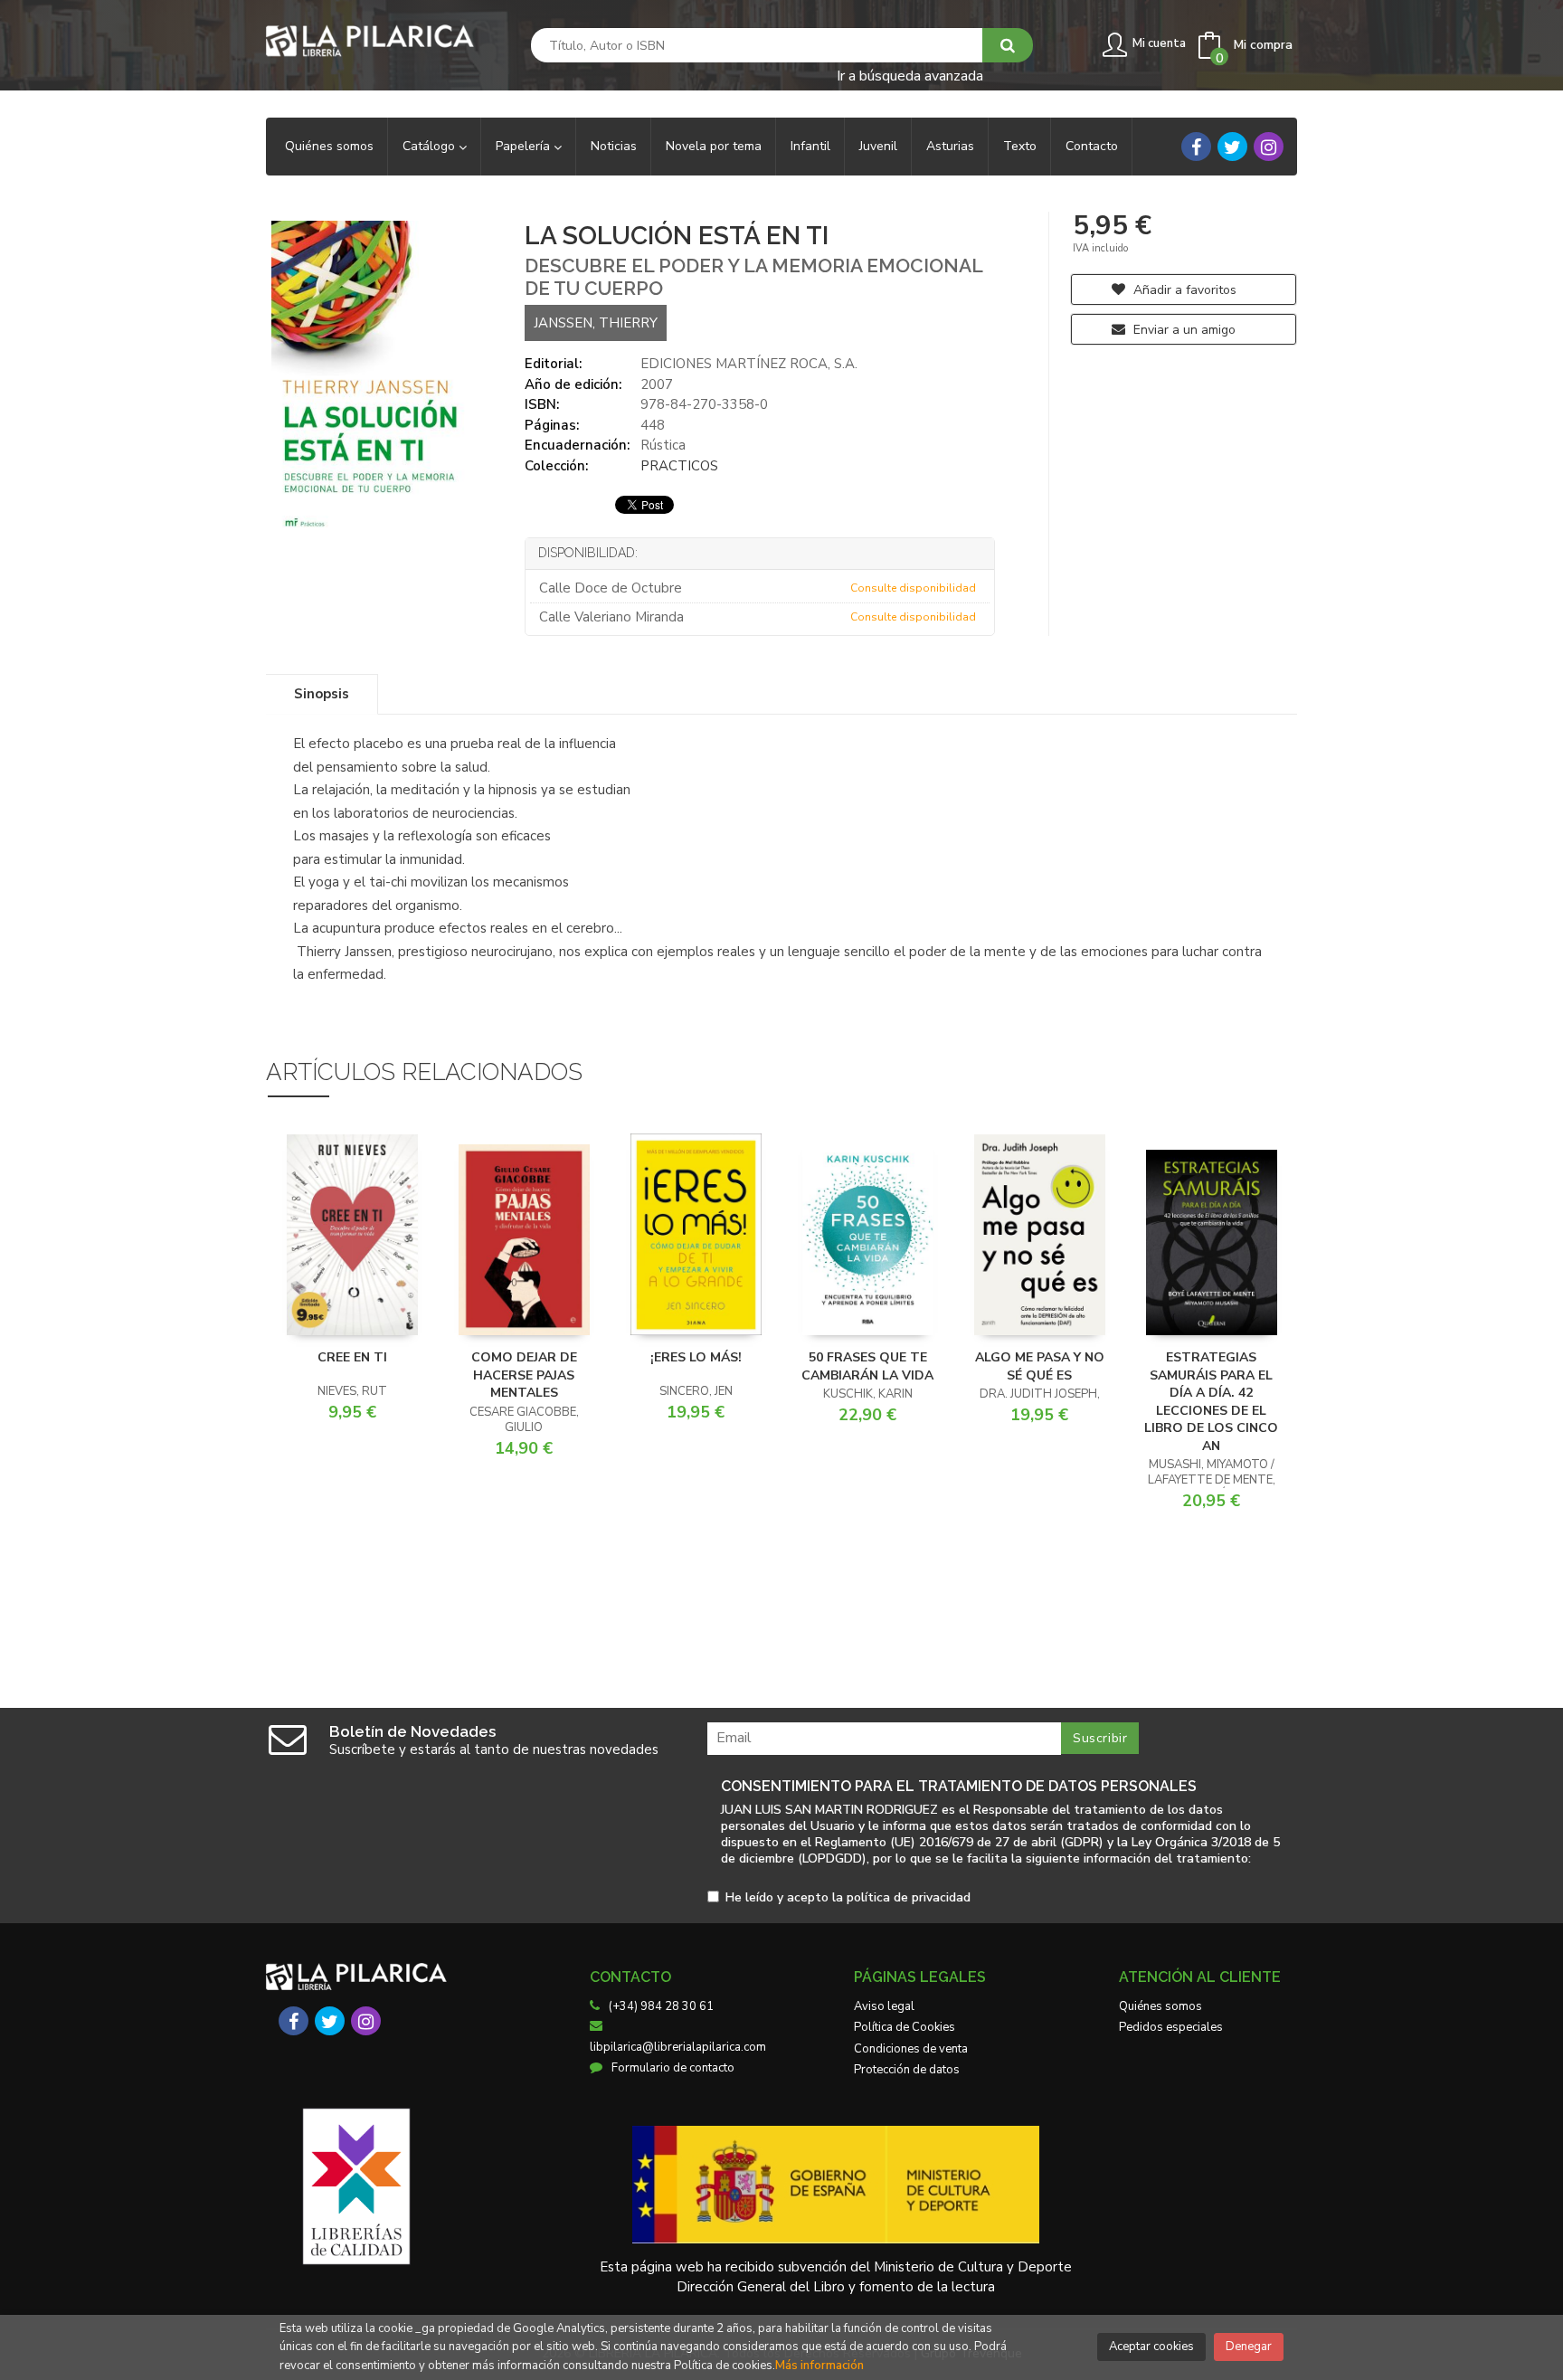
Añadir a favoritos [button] (1183, 290)
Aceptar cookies (1151, 2347)
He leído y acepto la (848, 1898)
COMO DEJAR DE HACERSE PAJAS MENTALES (524, 1375)
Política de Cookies (905, 2027)
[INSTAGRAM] (1269, 147)
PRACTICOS (679, 466)
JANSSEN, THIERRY (596, 323)
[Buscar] (1008, 45)
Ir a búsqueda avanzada (910, 75)
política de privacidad (909, 1897)
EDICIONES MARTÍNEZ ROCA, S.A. (749, 364)
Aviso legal (884, 2006)
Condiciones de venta (911, 2049)
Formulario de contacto (673, 2068)
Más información (819, 2366)
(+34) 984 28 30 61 (661, 2006)
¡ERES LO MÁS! (696, 1357)
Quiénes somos (1160, 2006)
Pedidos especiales (1171, 2027)
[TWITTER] (1232, 147)
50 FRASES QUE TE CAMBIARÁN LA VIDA (867, 1366)
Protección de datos (907, 2070)
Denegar (1249, 2347)
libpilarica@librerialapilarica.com (678, 2047)
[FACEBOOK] (1196, 147)
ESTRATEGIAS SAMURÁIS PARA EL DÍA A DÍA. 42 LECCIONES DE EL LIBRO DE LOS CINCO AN (1211, 1402)
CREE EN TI (352, 1357)
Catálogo (431, 146)
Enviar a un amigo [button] (1183, 330)
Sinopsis (322, 694)
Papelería (525, 146)
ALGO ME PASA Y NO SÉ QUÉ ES (1040, 1366)
